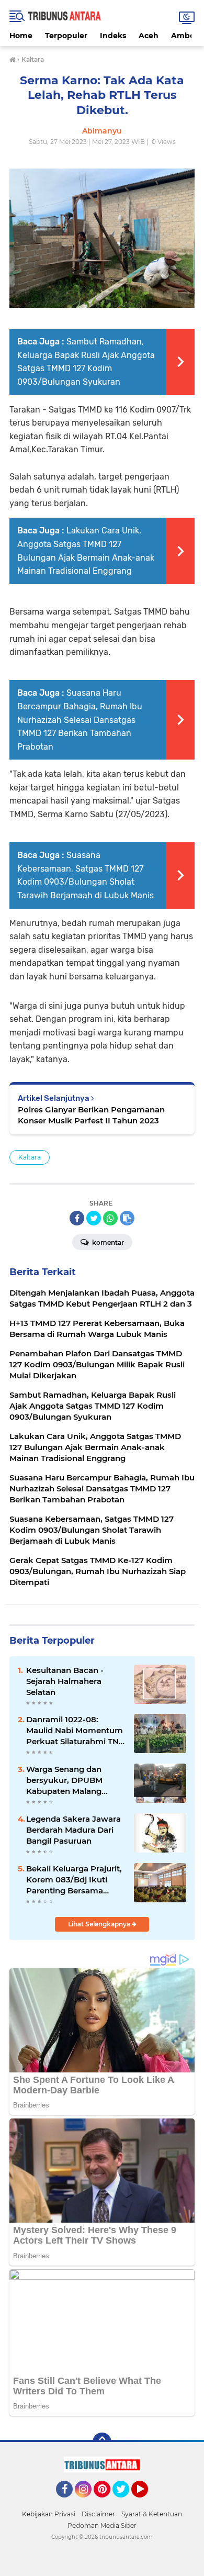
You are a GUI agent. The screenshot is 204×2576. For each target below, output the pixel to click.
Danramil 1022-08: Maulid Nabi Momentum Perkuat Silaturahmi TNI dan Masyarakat (75, 1731)
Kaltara (30, 1157)
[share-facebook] (77, 1218)
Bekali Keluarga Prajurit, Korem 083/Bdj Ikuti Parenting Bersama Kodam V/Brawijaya (74, 1880)
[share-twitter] (94, 1218)
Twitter (126, 2502)
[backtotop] (102, 2442)
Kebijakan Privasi (49, 2514)
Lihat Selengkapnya (100, 1924)
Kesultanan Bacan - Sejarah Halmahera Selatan (65, 1681)
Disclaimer (98, 2514)
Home (21, 36)
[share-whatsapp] (110, 1218)
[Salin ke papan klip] (127, 1218)
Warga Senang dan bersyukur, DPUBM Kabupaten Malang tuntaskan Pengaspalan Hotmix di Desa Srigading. (73, 1780)
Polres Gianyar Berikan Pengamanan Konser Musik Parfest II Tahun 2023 (91, 1115)
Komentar (107, 1242)
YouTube (147, 2502)
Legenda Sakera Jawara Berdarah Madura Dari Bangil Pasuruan (73, 1830)
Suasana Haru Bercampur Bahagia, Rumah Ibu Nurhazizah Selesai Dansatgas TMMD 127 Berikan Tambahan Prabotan (80, 720)
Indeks (113, 36)
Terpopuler (66, 36)
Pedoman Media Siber (102, 2525)
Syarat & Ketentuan (152, 2514)
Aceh (149, 36)
